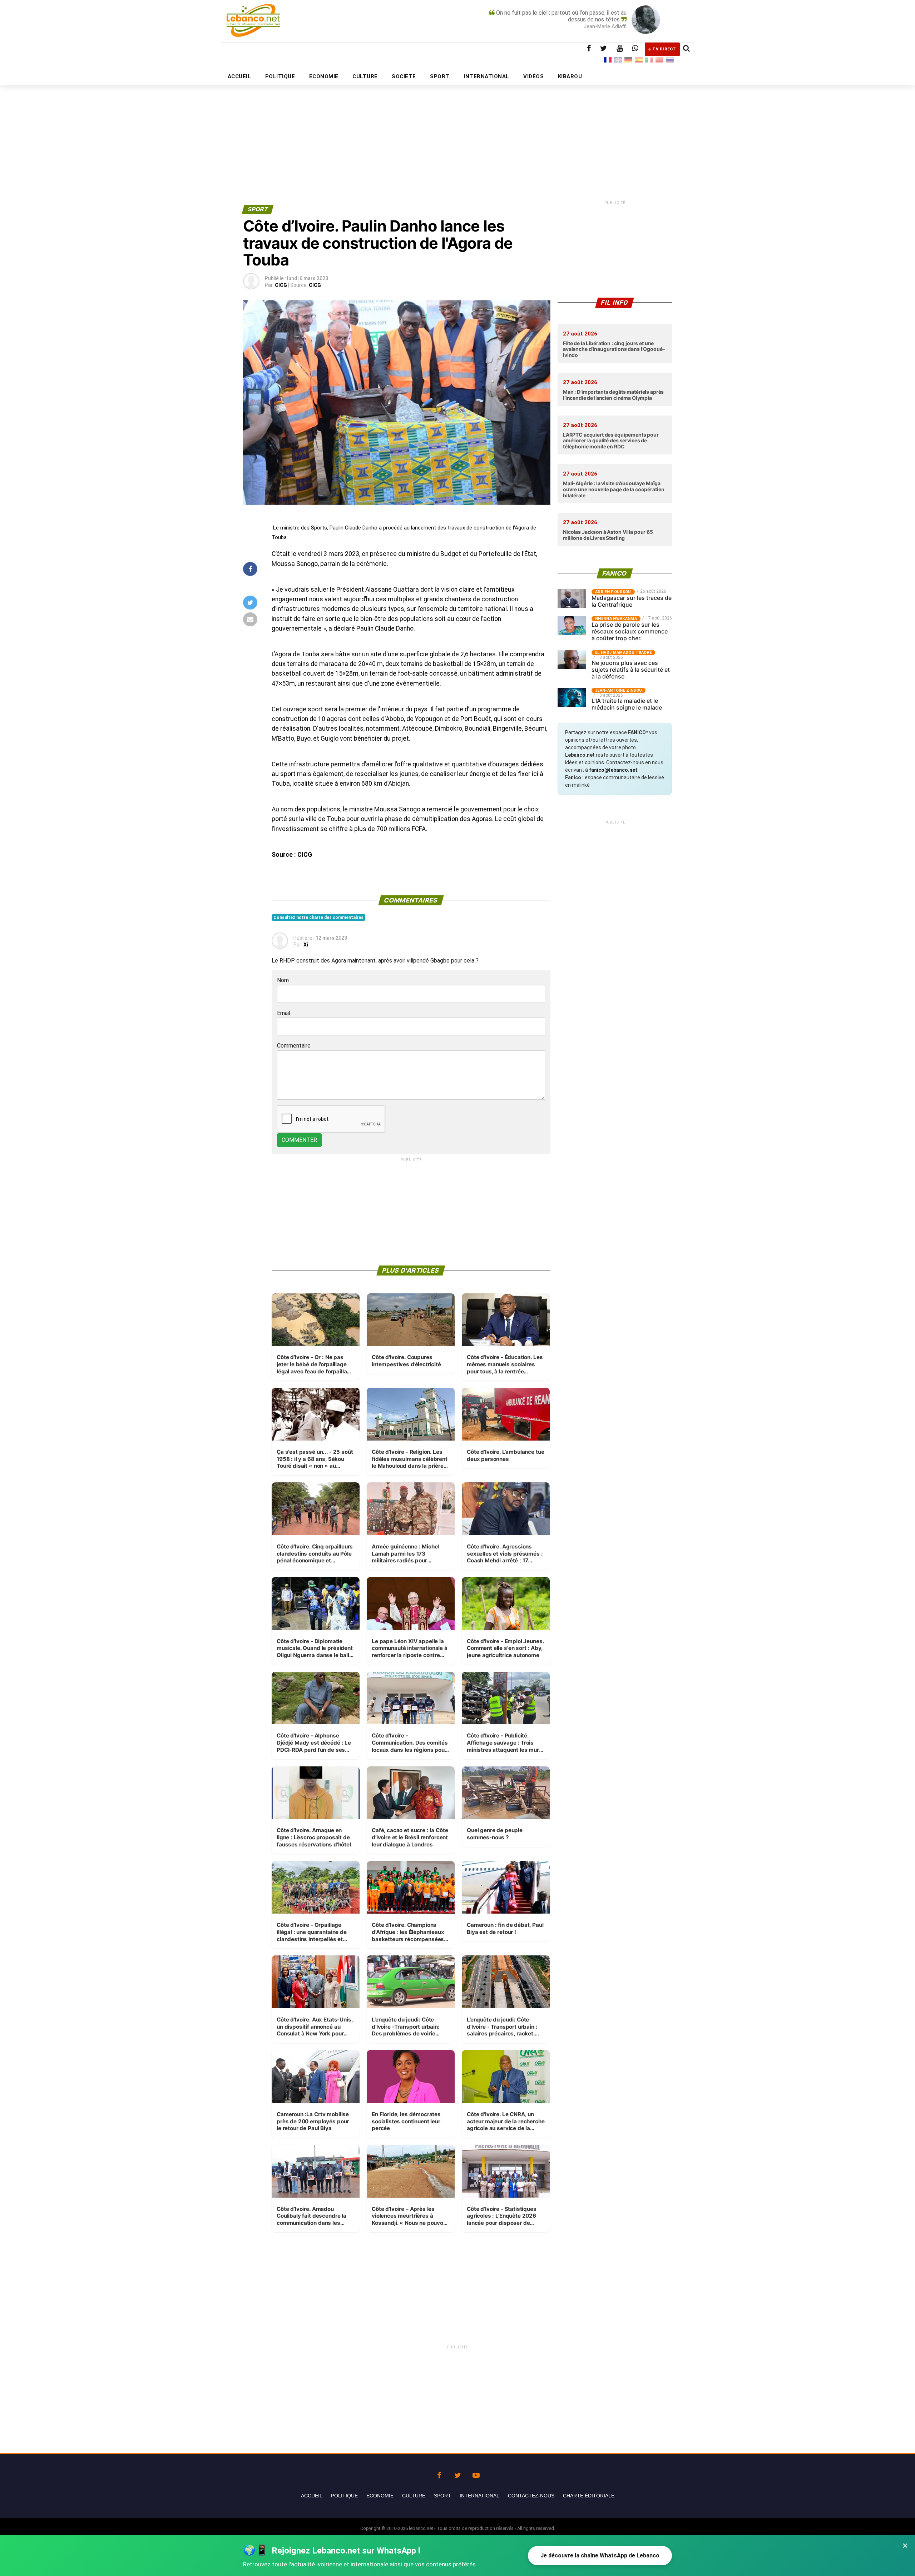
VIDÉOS (533, 76)
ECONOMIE (324, 76)
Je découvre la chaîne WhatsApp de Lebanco (600, 2555)
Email (284, 1013)
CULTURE (365, 76)
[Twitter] (457, 2473)
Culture (414, 2496)
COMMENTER (299, 1140)
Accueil (312, 2496)
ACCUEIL (239, 76)
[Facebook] (439, 2473)
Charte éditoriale (589, 2496)
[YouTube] (476, 2473)
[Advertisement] (457, 128)
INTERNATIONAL (487, 76)
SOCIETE (404, 76)
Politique (344, 2496)
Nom (283, 980)
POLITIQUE (280, 76)
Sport (442, 2496)
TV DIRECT (664, 49)
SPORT (440, 76)
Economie (380, 2496)
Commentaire (294, 1046)
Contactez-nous (531, 2496)
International (479, 2496)
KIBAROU (570, 76)
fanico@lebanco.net (613, 770)
